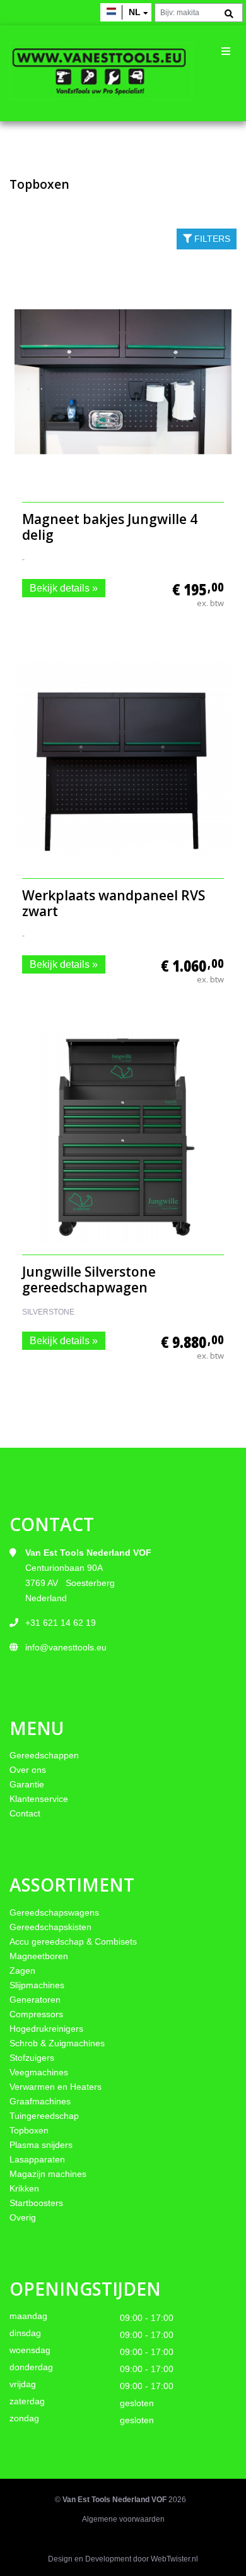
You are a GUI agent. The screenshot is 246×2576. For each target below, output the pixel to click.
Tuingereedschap (44, 2116)
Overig (23, 2217)
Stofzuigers (32, 2058)
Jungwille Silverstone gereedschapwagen (89, 1279)
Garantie (27, 1784)
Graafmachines (40, 2101)
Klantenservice (39, 1799)
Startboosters (36, 2203)
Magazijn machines (48, 2174)
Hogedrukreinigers (46, 2029)
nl (135, 12)
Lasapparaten (37, 2159)
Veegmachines (39, 2072)
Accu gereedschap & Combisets (73, 1941)
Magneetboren (39, 1956)
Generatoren (35, 2000)
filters (211, 239)
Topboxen (29, 2130)
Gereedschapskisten (50, 1927)
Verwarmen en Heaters (56, 2087)
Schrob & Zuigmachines (57, 2043)
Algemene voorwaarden (123, 2519)
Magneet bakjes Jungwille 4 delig (110, 527)
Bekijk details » (64, 588)
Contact (25, 1813)
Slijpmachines (37, 1985)
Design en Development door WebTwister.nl (123, 2559)
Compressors (36, 2014)
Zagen (22, 1971)
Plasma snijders (41, 2145)
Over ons (28, 1770)
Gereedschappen (44, 1755)
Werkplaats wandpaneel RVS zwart (114, 903)
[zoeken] (229, 14)
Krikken (24, 2188)
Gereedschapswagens (54, 1912)
